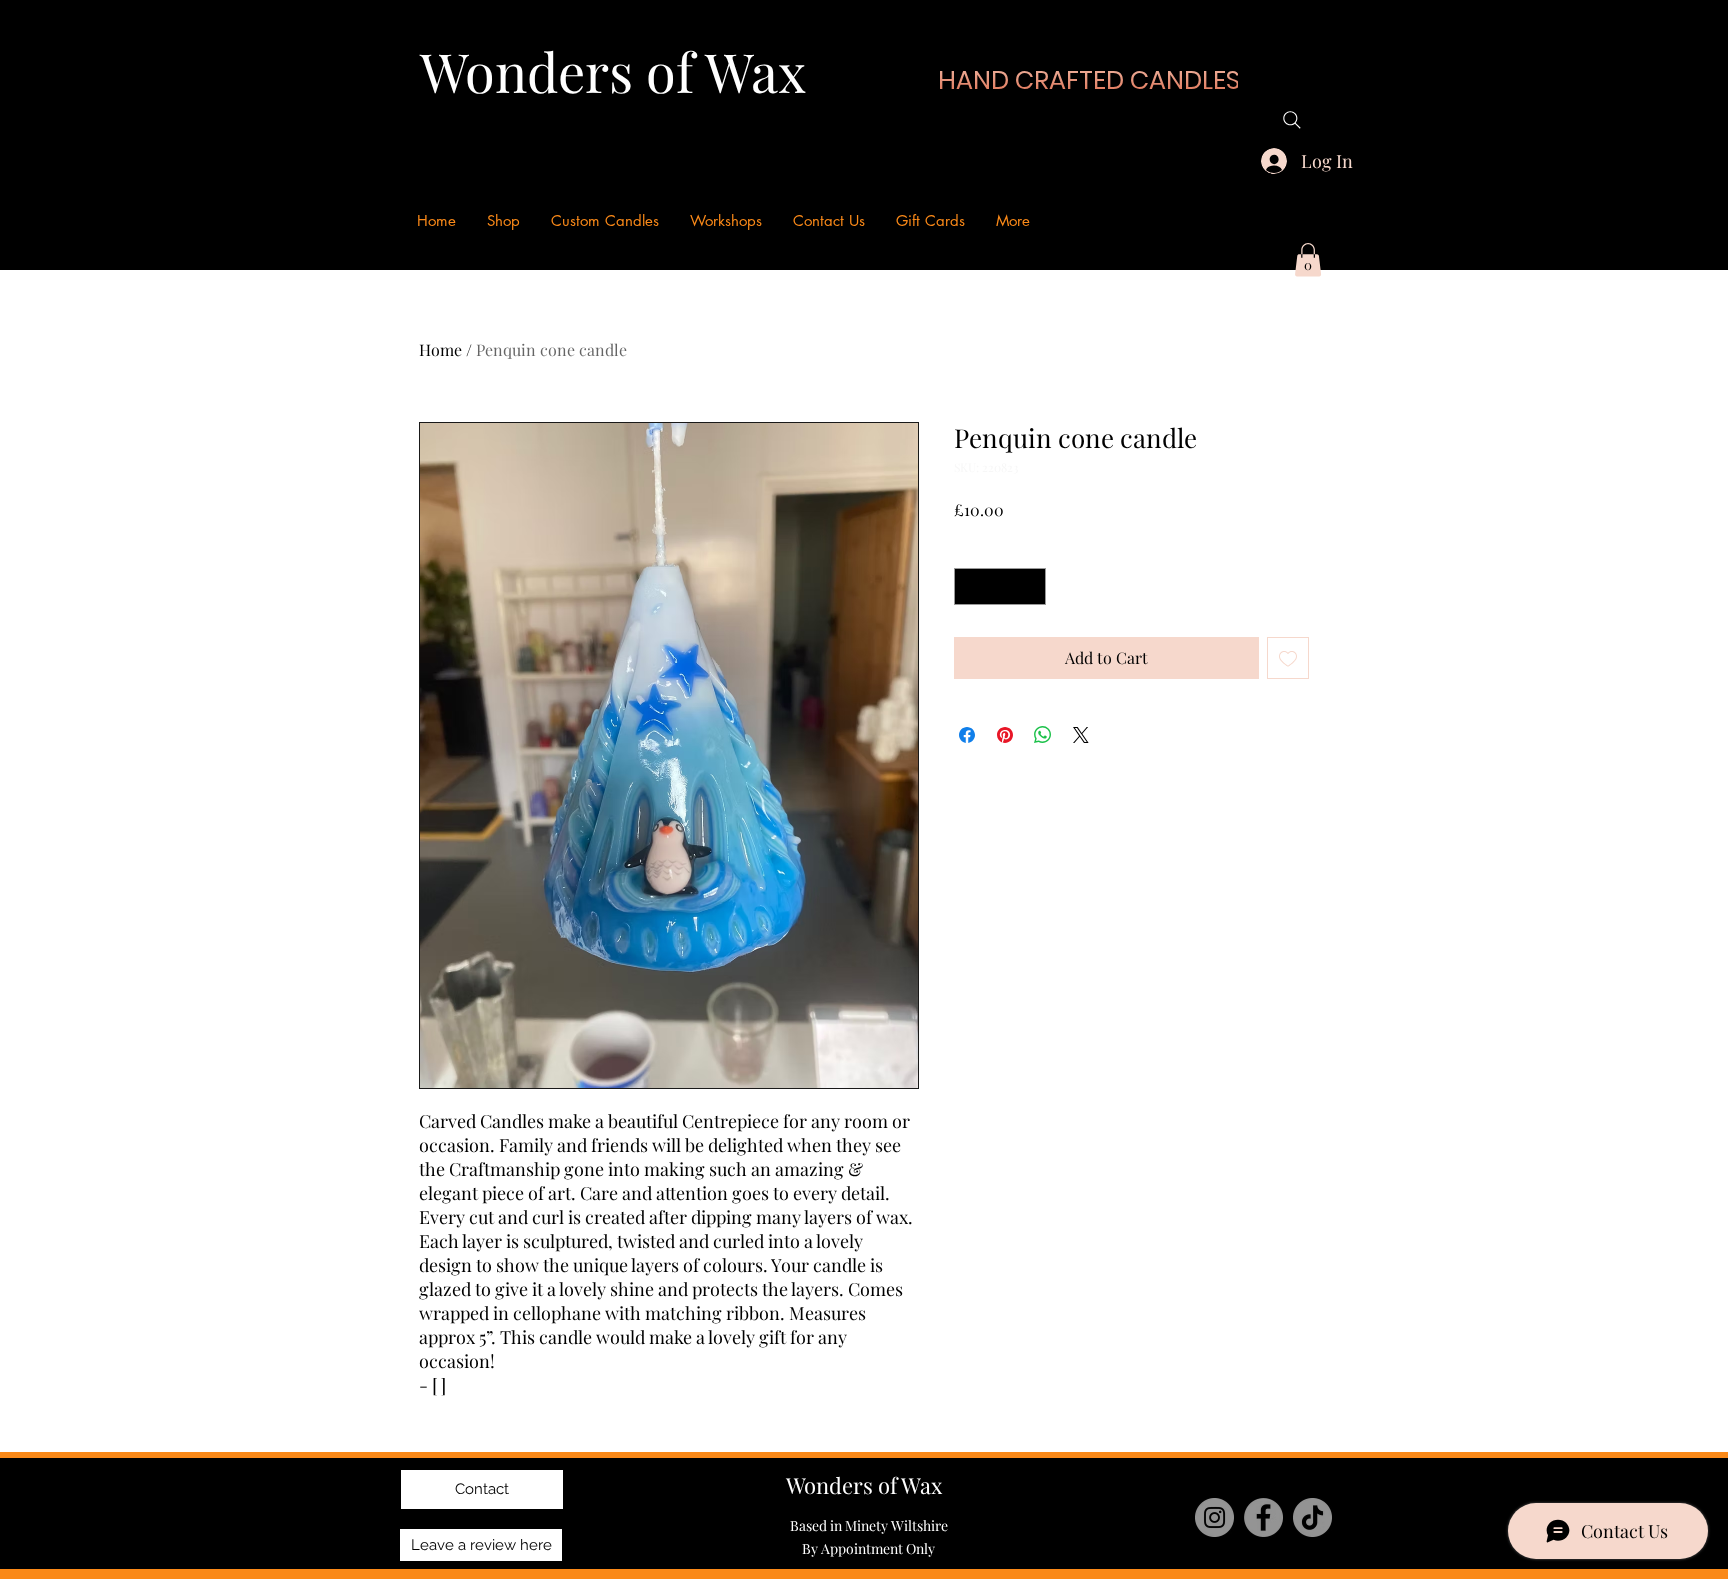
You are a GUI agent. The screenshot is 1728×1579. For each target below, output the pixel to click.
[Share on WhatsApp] (1043, 735)
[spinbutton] (1000, 586)
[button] (1308, 259)
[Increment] (1030, 586)
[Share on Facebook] (967, 735)
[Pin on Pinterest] (1005, 735)
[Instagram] (1214, 1517)
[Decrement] (969, 586)
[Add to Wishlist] (1288, 658)
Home (440, 349)
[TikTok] (1312, 1517)
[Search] (1292, 120)
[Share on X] (1081, 735)
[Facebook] (1263, 1517)
